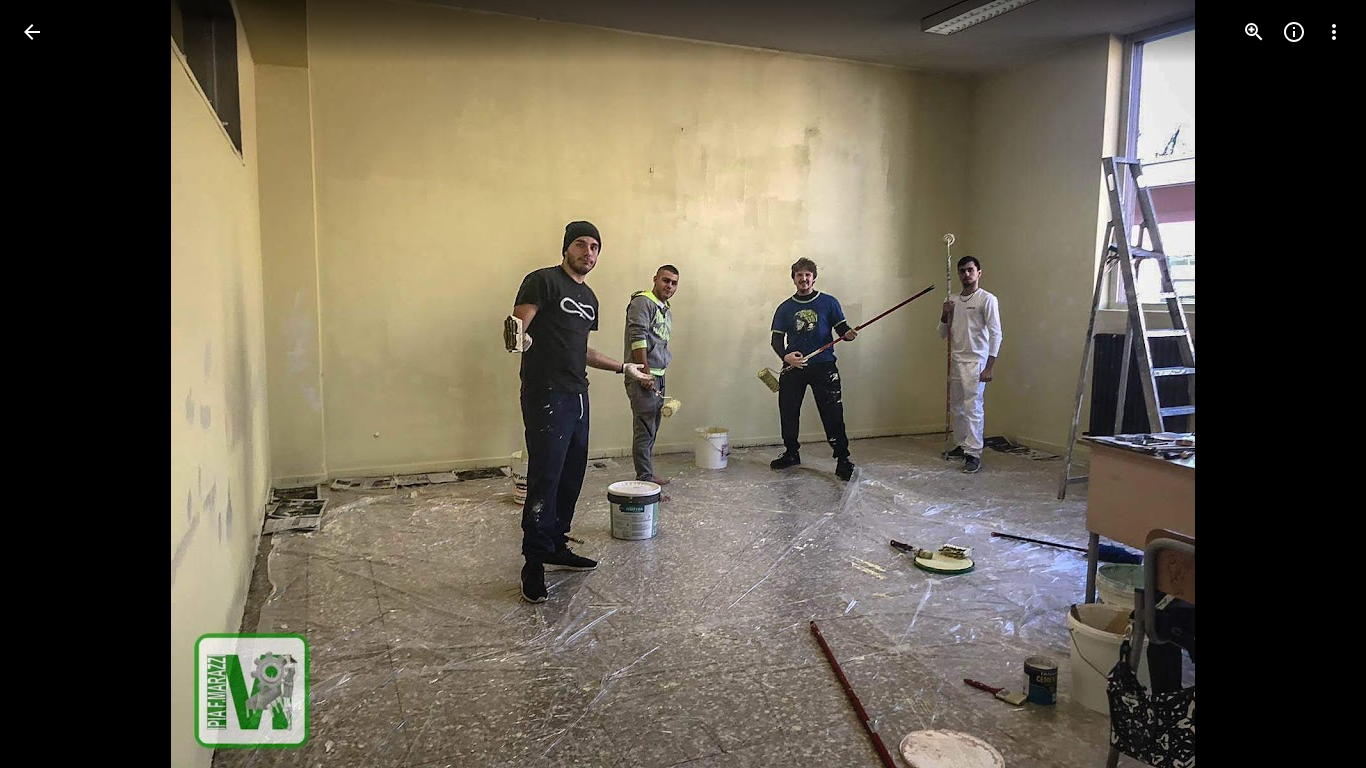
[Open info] (1294, 32)
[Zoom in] (1254, 32)
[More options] (1334, 32)
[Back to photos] (32, 32)
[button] (56, 384)
